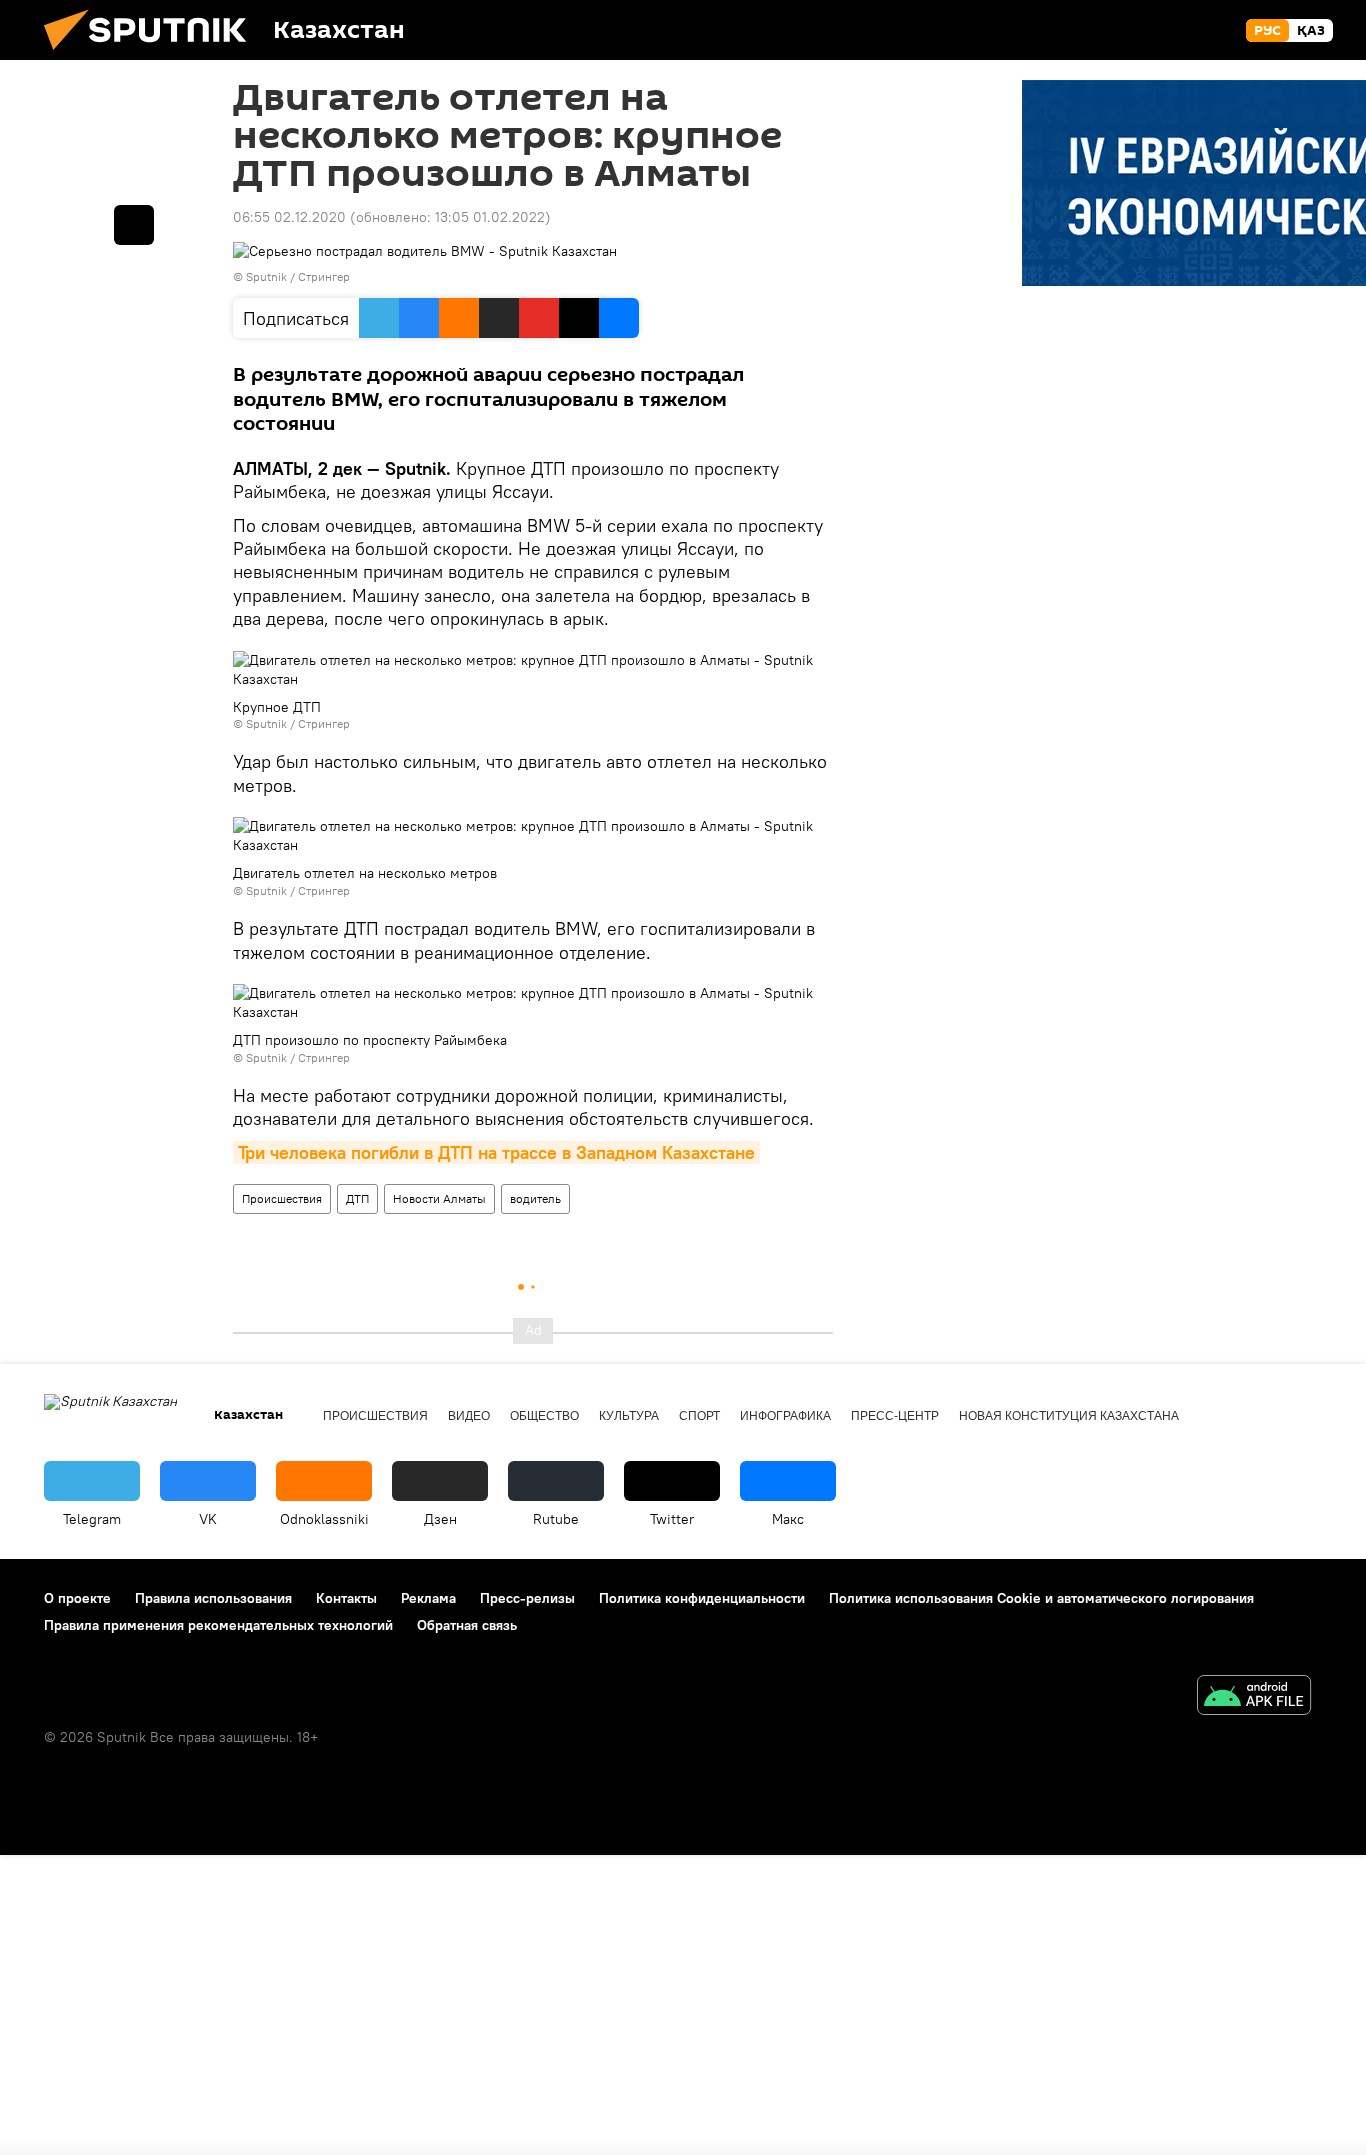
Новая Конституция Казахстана (1069, 1416)
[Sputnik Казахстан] (153, 55)
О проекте (77, 1598)
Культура (629, 1416)
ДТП (357, 1198)
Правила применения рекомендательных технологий (218, 1625)
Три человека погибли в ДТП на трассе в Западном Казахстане (496, 1152)
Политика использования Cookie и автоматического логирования (1041, 1598)
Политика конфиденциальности (702, 1598)
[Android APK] (1254, 1697)
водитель (535, 1198)
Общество (544, 1416)
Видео (469, 1416)
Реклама (428, 1598)
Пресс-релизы (527, 1598)
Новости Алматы (439, 1198)
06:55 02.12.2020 (289, 217)
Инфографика (785, 1416)
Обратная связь (467, 1625)
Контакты (346, 1598)
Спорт (699, 1416)
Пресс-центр (895, 1416)
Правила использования (213, 1598)
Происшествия (282, 1198)
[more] (134, 225)
